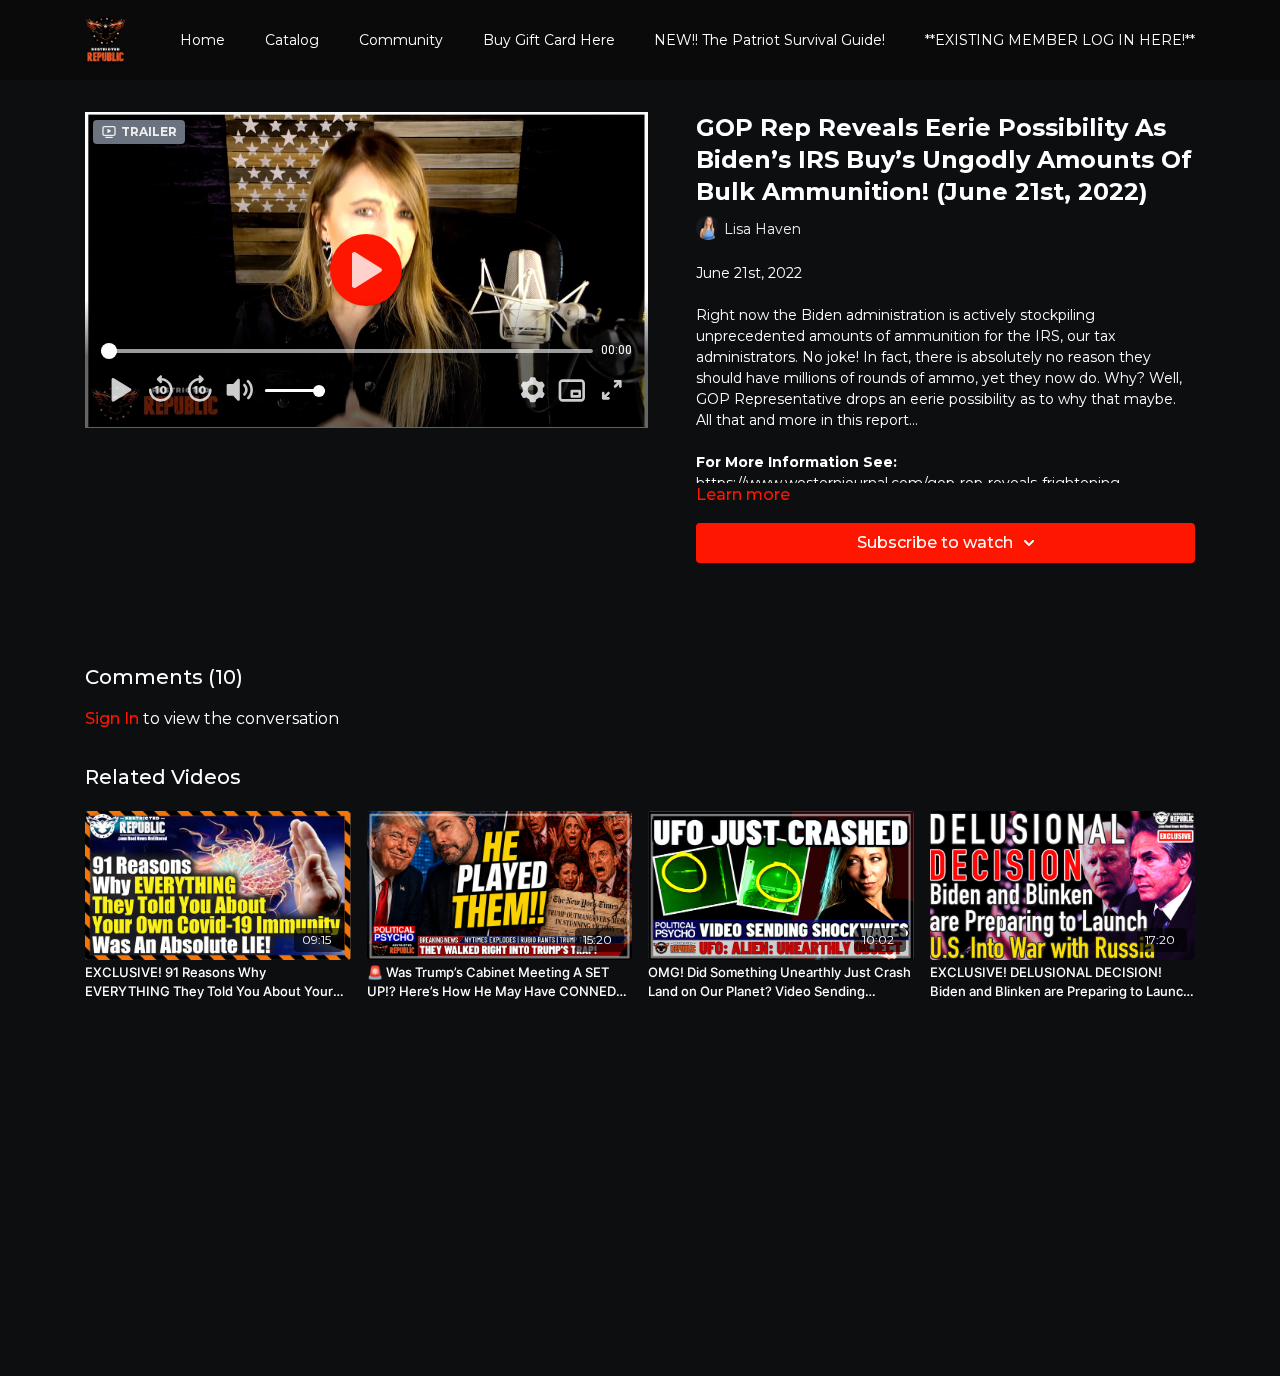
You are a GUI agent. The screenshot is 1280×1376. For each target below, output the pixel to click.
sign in (112, 718)
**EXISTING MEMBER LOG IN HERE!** (1060, 40)
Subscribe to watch (935, 542)
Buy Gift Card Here (549, 40)
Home (202, 40)
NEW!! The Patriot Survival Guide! (769, 40)
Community (401, 40)
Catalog (292, 40)
